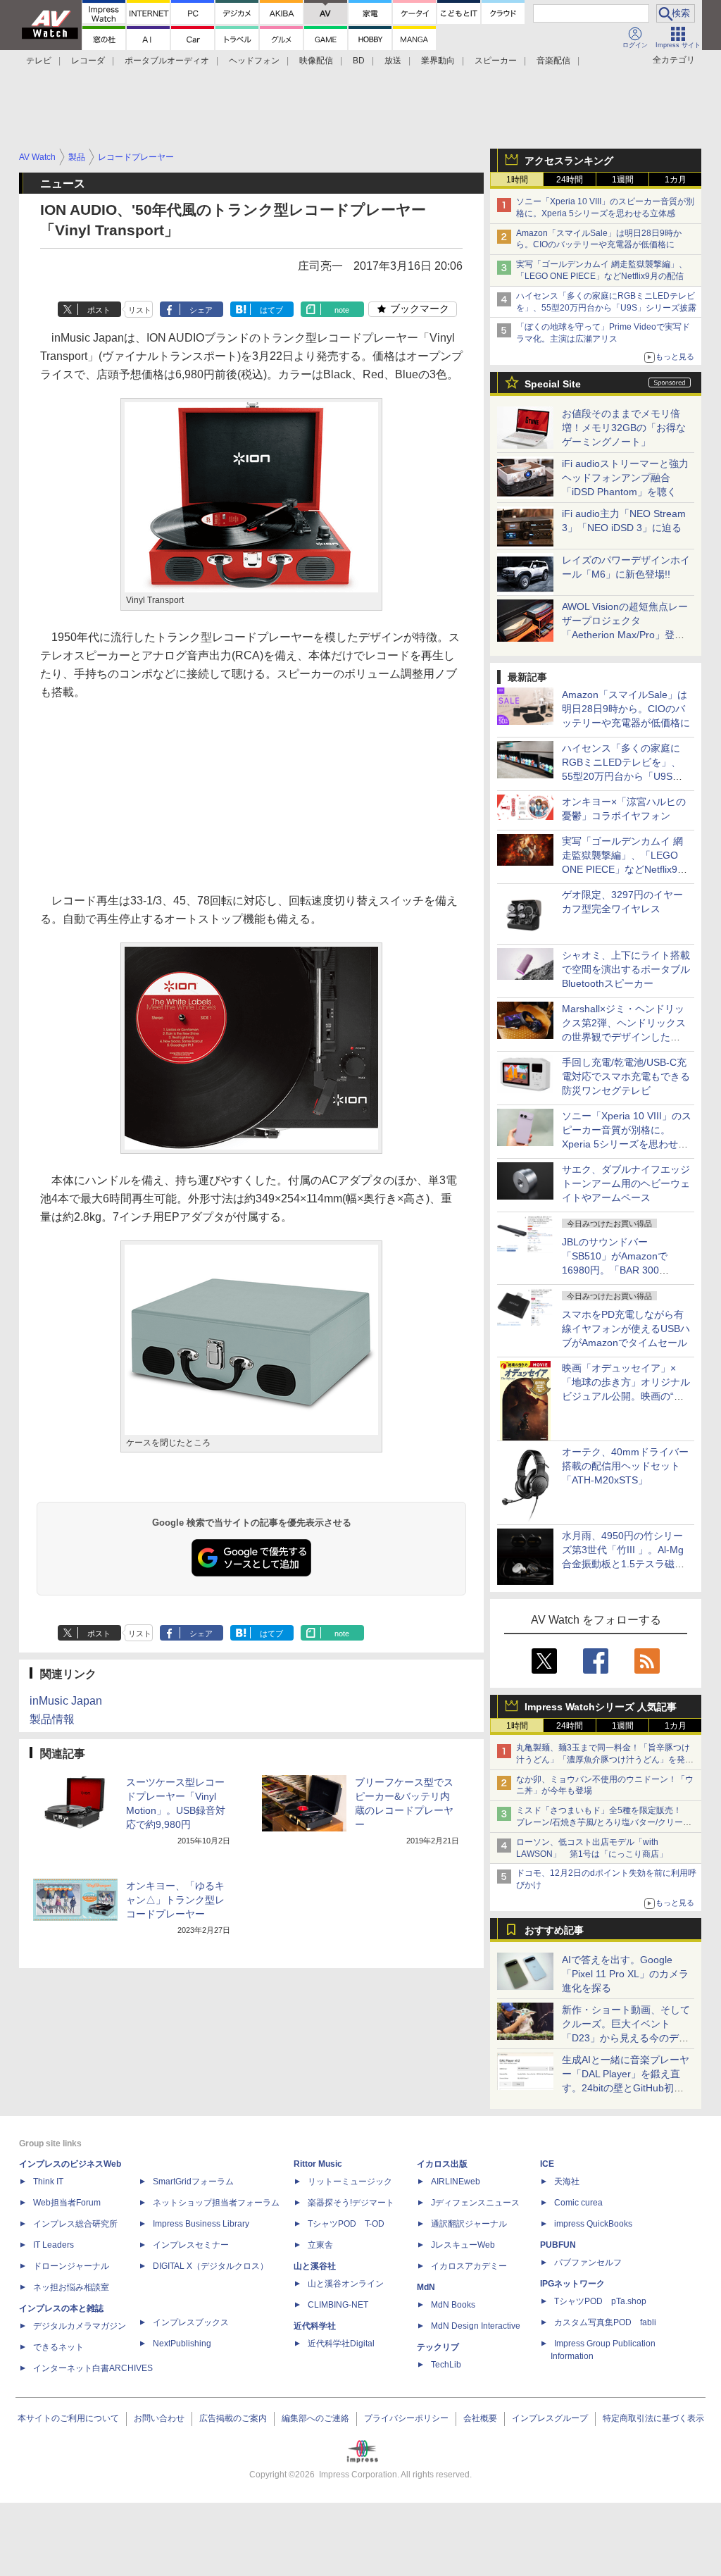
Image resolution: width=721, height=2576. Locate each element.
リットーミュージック (350, 2182)
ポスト (99, 310)
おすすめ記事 (554, 1930)
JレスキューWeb (463, 2245)
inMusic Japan (66, 1701)
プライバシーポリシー (406, 2418)
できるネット (58, 2347)
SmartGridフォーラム (193, 2182)
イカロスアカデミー (469, 2266)
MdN (426, 2287)
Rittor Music (318, 2164)
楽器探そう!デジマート (351, 2203)
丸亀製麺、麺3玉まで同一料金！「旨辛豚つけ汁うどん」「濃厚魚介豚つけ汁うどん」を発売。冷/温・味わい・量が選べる (603, 1760)
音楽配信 (553, 61)
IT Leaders (54, 2245)
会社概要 (480, 2418)
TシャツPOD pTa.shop (600, 2301)
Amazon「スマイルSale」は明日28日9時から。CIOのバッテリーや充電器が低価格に (626, 709)
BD (359, 61)
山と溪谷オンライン (346, 2284)
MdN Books (453, 2305)
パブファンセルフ (588, 2263)
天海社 (567, 2182)
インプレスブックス (191, 2322)
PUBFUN (558, 2245)
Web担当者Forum (67, 2203)
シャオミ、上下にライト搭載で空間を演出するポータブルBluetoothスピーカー (626, 969)
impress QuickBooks (593, 2224)
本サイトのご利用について (68, 2418)
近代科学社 (315, 2326)
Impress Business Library (201, 2224)
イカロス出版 (442, 2164)
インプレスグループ (550, 2418)
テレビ (39, 61)
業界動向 (438, 61)
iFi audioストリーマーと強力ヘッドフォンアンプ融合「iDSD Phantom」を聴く (625, 478)
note (342, 310)
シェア (201, 310)
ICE (547, 2164)
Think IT (48, 2182)
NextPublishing (182, 2344)
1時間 (517, 180)
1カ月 (676, 180)
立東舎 (320, 2245)
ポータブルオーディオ (167, 61)
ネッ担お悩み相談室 (71, 2287)
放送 (393, 61)
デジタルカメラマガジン (80, 2326)
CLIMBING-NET (338, 2305)
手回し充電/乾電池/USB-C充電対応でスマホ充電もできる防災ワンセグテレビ (626, 1076)
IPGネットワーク (572, 2284)
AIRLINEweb (456, 2182)
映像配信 (316, 61)
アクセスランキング (569, 161)
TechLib (446, 2365)
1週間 (623, 180)
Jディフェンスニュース (475, 2203)
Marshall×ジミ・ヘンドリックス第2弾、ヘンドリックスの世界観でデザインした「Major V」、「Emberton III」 (624, 1037)
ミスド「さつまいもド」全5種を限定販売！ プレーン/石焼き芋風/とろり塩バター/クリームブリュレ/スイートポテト (604, 1822)
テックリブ (438, 2347)
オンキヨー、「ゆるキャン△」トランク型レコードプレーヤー (175, 1900)
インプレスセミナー (191, 2245)
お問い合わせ (159, 2418)
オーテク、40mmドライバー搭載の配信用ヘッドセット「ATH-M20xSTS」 (625, 1466)
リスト (140, 310)
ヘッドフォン (254, 61)
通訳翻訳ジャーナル (469, 2224)
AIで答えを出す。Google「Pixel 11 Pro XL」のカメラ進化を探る (625, 1974)
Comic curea (578, 2203)
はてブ (271, 310)
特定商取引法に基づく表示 (653, 2418)
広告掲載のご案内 (233, 2418)
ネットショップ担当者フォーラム (216, 2203)
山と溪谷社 (315, 2266)
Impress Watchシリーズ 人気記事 (601, 1707)
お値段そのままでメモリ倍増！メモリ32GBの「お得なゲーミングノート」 (624, 428)
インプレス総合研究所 (75, 2224)
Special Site (553, 384)
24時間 (570, 180)
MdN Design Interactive (476, 2326)
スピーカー (496, 61)
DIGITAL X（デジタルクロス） (211, 2266)
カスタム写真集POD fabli (605, 2322)
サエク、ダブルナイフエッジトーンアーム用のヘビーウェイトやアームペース (626, 1183)
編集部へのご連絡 (315, 2418)
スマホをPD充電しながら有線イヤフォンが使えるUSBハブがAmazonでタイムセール (626, 1329)
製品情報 (52, 1719)
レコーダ (88, 61)
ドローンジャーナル (71, 2266)
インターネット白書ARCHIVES (93, 2368)
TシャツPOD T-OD (346, 2224)
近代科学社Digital (341, 2344)
